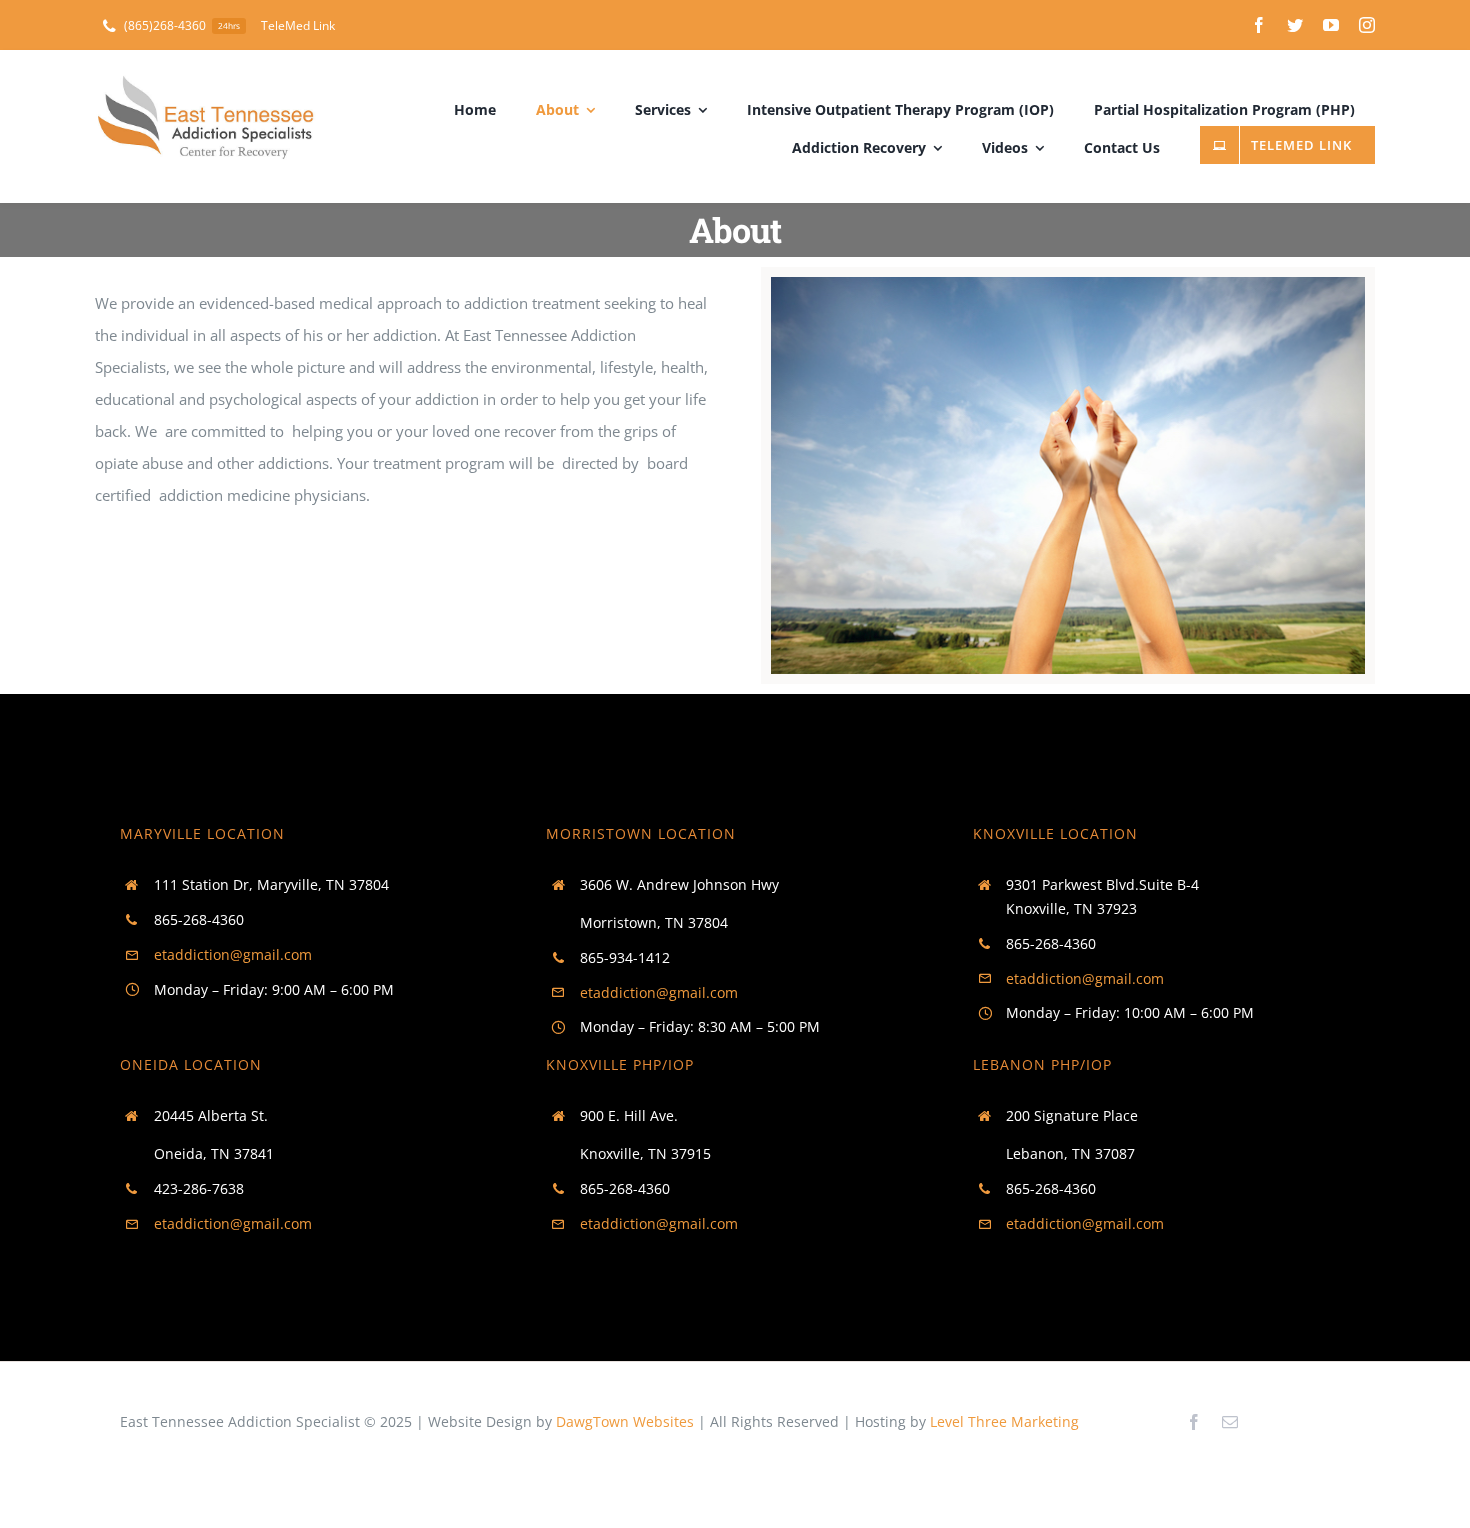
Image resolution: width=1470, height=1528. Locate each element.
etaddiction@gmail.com (233, 954)
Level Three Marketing (1004, 1421)
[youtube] (1331, 25)
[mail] (1230, 1422)
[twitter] (1295, 25)
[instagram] (1367, 25)
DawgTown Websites (625, 1421)
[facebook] (1259, 25)
